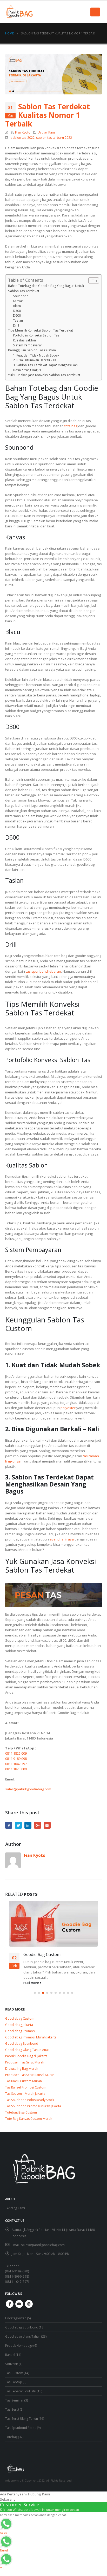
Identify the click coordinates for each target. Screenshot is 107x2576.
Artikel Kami (47, 132)
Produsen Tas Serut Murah (25, 2062)
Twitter (18, 1825)
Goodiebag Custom (20, 2018)
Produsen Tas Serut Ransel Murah (30, 2075)
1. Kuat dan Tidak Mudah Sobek (36, 355)
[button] (35, 1993)
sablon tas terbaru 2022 (54, 137)
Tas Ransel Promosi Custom (26, 2087)
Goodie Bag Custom (42, 1954)
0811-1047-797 (17, 2282)
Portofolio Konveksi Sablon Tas (36, 335)
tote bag (71, 426)
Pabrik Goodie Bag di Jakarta (26, 2056)
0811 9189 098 (16, 1759)
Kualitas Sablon (24, 340)
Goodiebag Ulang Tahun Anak (27, 2050)
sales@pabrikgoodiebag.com (28, 1789)
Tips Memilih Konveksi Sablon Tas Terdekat (41, 330)
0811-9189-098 (17, 2271)
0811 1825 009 (16, 1753)
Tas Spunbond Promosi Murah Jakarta (33, 2106)
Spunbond (21, 296)
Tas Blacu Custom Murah (24, 2081)
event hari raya (62, 1539)
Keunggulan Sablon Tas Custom (32, 350)
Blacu (17, 306)
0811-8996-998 (17, 2276)
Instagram (29, 2304)
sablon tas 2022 (23, 137)
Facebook (9, 1825)
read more (32, 1983)
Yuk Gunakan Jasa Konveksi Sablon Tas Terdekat (44, 375)
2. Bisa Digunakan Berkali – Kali (36, 360)
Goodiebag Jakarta (19, 2025)
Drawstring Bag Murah (22, 2069)
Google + (38, 1825)
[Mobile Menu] (95, 12)
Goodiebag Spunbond (22, 2044)
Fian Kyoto (23, 132)
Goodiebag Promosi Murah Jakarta (31, 2037)
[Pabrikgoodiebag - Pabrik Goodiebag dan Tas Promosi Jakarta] (19, 12)
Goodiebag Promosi (20, 2031)
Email (47, 1825)
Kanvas (18, 301)
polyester (68, 1408)
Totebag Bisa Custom (21, 2112)
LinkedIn (28, 1825)
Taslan (18, 320)
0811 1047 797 (16, 1764)
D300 (17, 311)
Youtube (19, 2304)
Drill (16, 325)
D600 (17, 315)
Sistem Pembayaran (28, 345)
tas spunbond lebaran (43, 971)
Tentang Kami (15, 2208)
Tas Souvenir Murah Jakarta (25, 2094)
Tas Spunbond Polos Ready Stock (30, 2100)
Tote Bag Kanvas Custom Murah (29, 2119)
